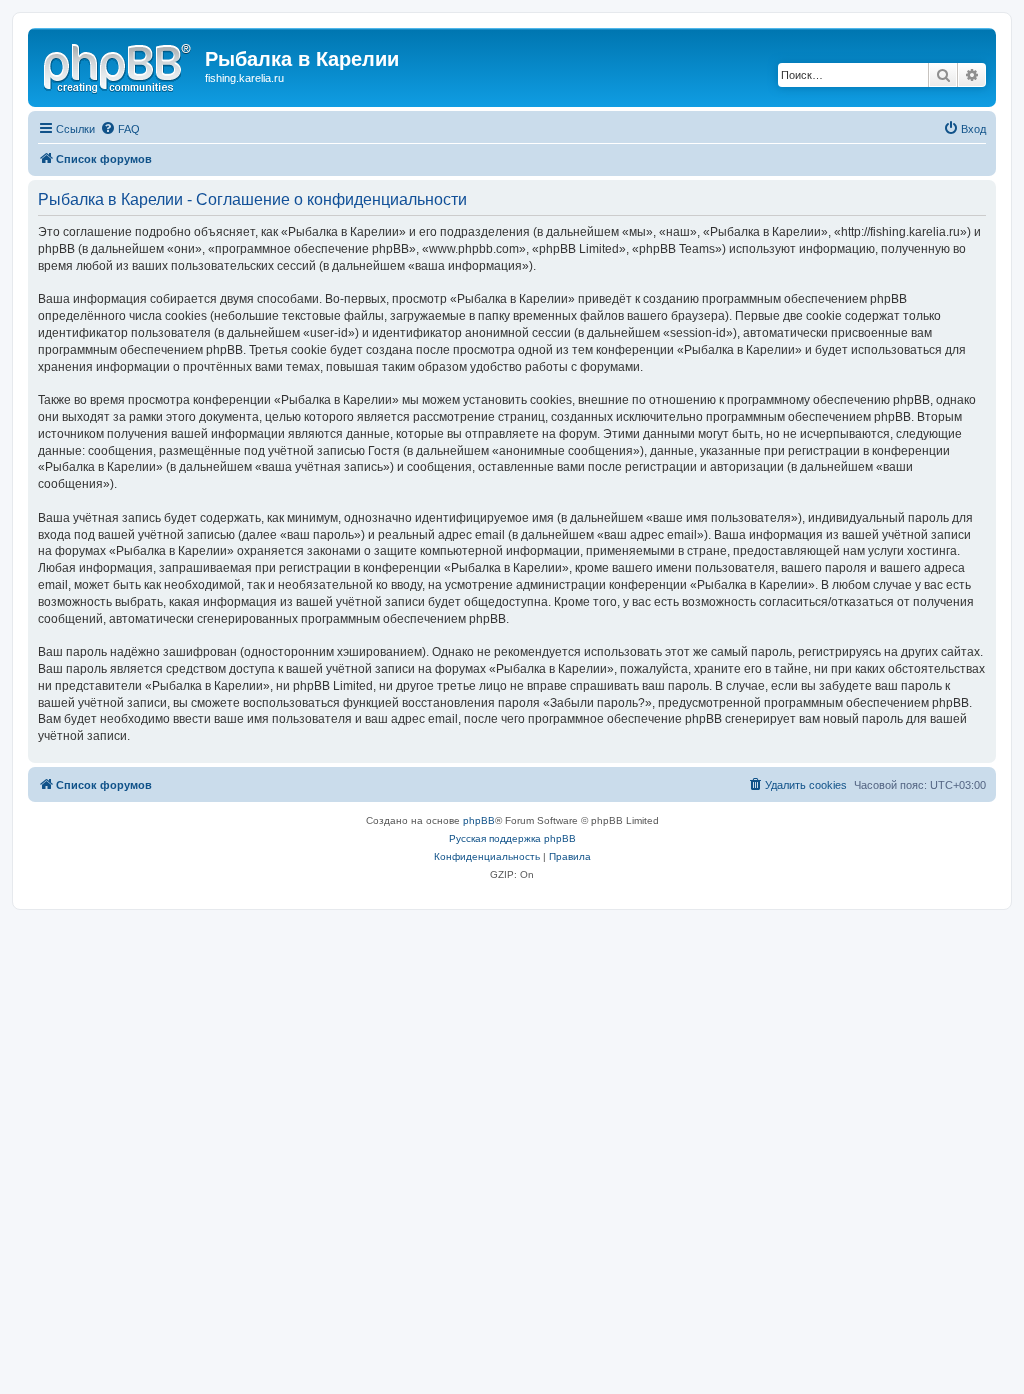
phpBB (479, 820)
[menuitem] (120, 129)
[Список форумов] (119, 65)
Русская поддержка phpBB (512, 838)
